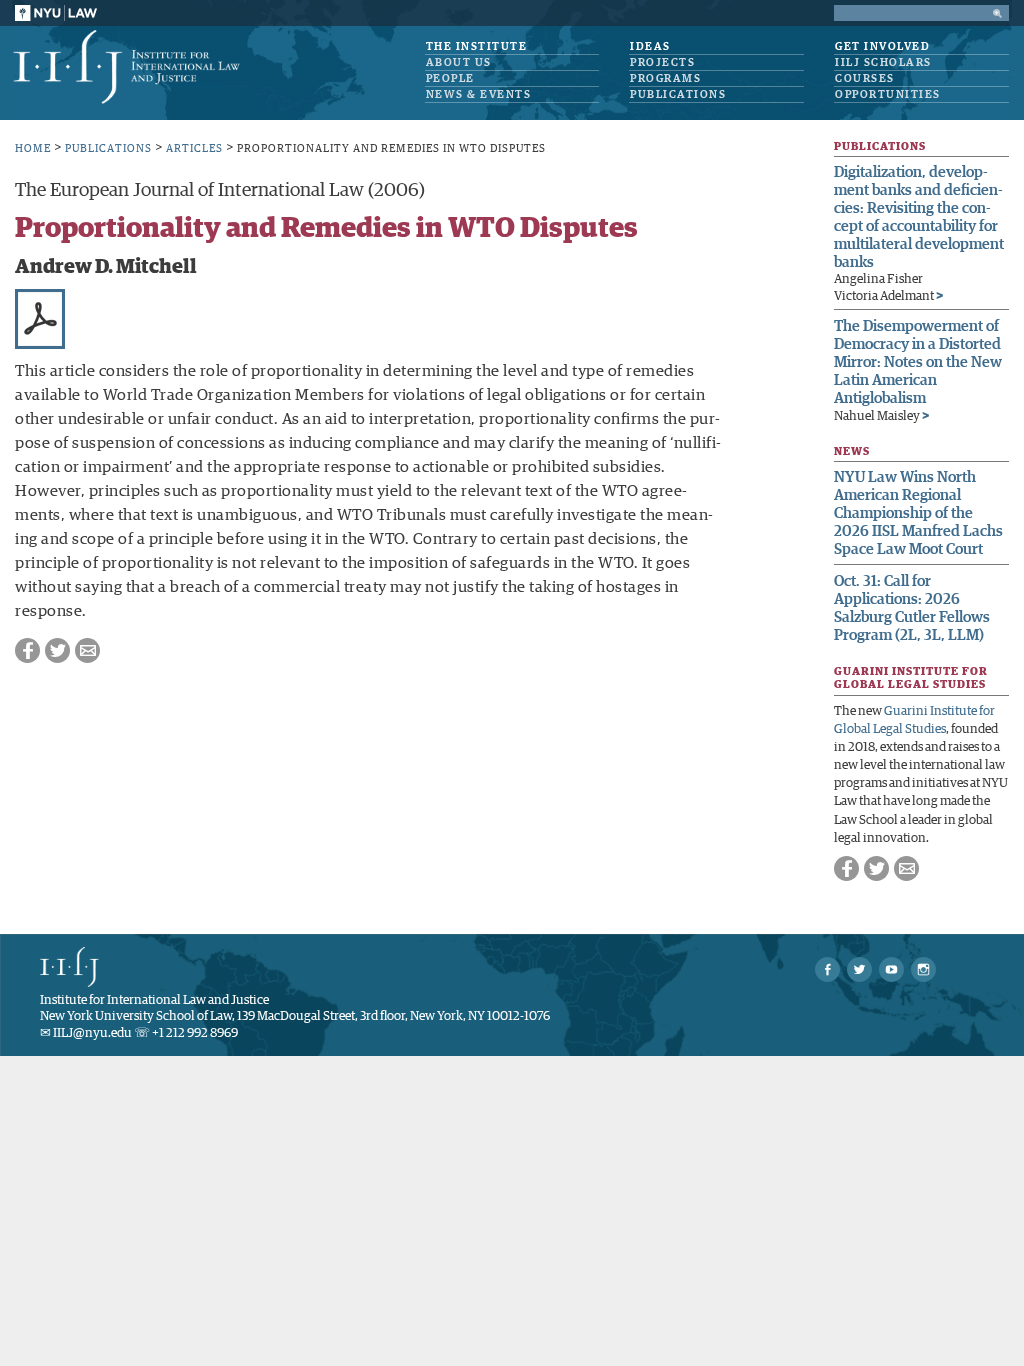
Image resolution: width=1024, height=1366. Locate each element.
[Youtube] (891, 969)
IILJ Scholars (883, 62)
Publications (678, 94)
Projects (662, 62)
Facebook (27, 650)
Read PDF (40, 319)
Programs (665, 78)
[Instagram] (923, 969)
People (450, 78)
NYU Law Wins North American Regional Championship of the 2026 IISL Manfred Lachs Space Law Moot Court (918, 513)
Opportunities (888, 94)
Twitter (57, 650)
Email (87, 650)
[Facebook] (827, 969)
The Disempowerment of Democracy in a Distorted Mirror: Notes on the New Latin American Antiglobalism (918, 362)
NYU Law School (56, 13)
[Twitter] (859, 969)
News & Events (479, 94)
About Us (459, 62)
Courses (865, 78)
